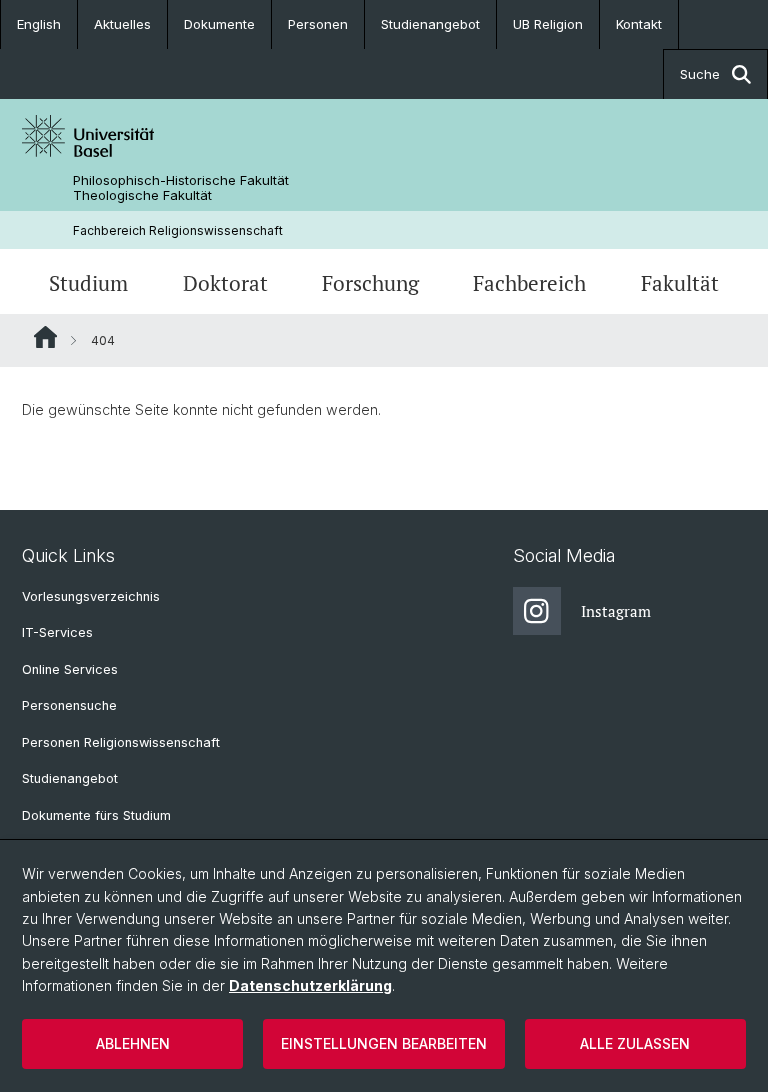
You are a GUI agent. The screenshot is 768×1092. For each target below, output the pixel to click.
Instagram (616, 611)
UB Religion (548, 24)
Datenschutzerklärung (310, 985)
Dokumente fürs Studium (96, 815)
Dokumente (219, 24)
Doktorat (225, 283)
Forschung (370, 283)
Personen (318, 24)
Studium (88, 283)
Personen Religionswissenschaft (121, 742)
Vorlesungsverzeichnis (91, 596)
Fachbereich (529, 283)
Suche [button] (700, 74)
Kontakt (639, 24)
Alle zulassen (635, 1043)
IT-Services (57, 632)
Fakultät (680, 283)
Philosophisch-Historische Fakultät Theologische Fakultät (181, 188)
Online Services (70, 669)
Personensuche (69, 705)
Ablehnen (133, 1043)
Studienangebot (430, 24)
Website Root (45, 337)
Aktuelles (122, 24)
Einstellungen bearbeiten (384, 1043)
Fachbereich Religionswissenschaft (178, 230)
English (39, 24)
